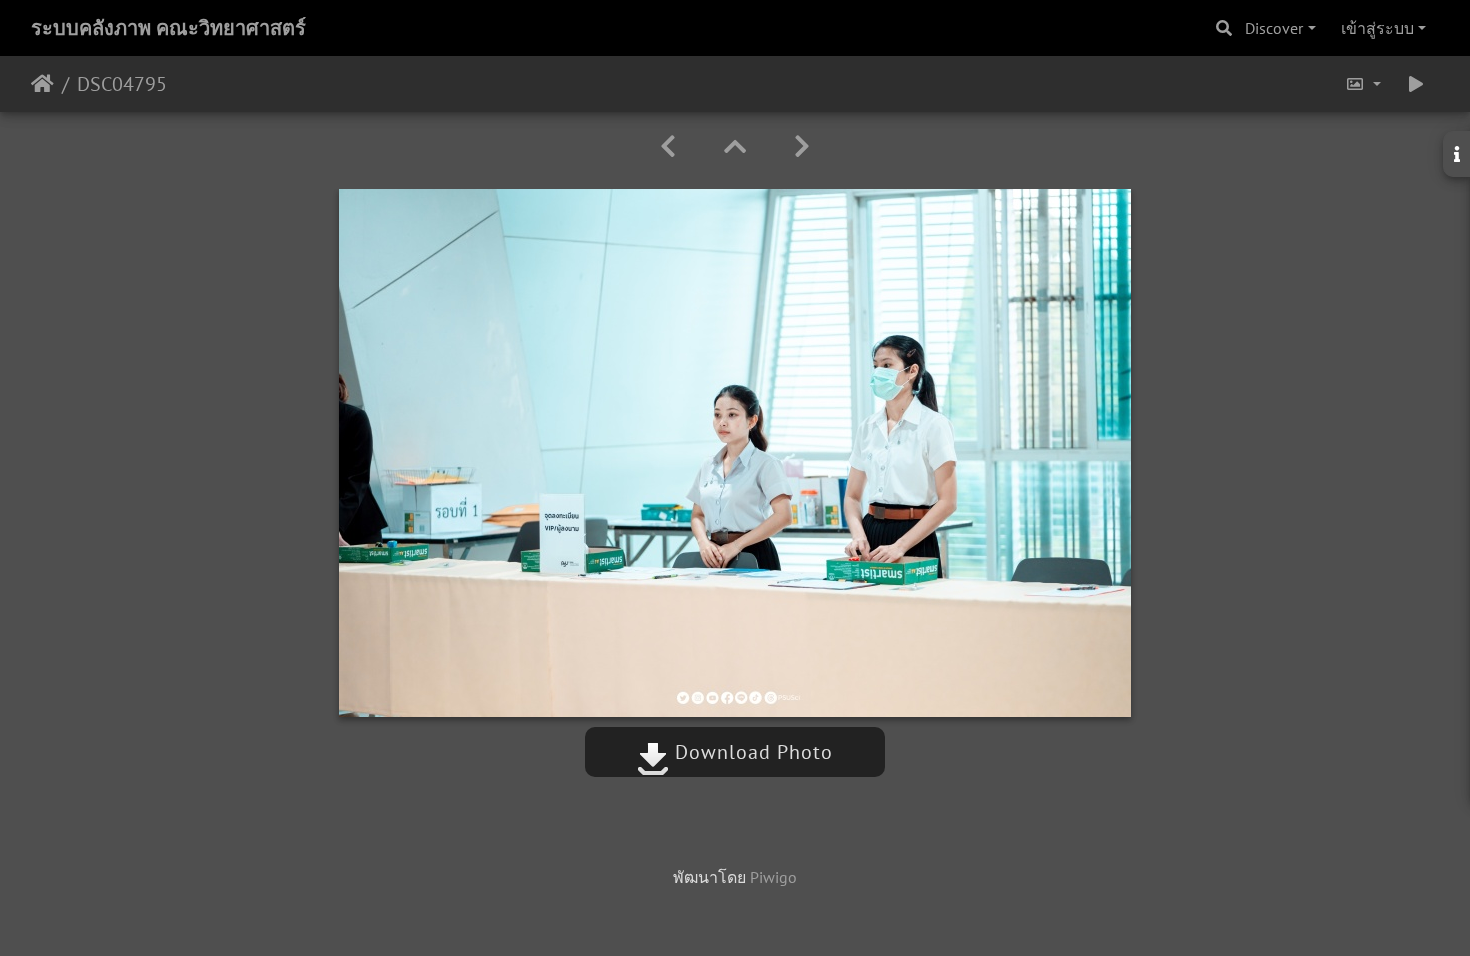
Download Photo (751, 752)
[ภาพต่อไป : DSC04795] (802, 146)
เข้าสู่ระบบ (1377, 28)
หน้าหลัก (42, 84)
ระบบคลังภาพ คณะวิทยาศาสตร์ (168, 28)
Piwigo (773, 877)
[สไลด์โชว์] (1416, 84)
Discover (1274, 28)
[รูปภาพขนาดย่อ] (735, 146)
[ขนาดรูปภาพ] (1363, 84)
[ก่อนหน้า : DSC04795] (668, 146)
